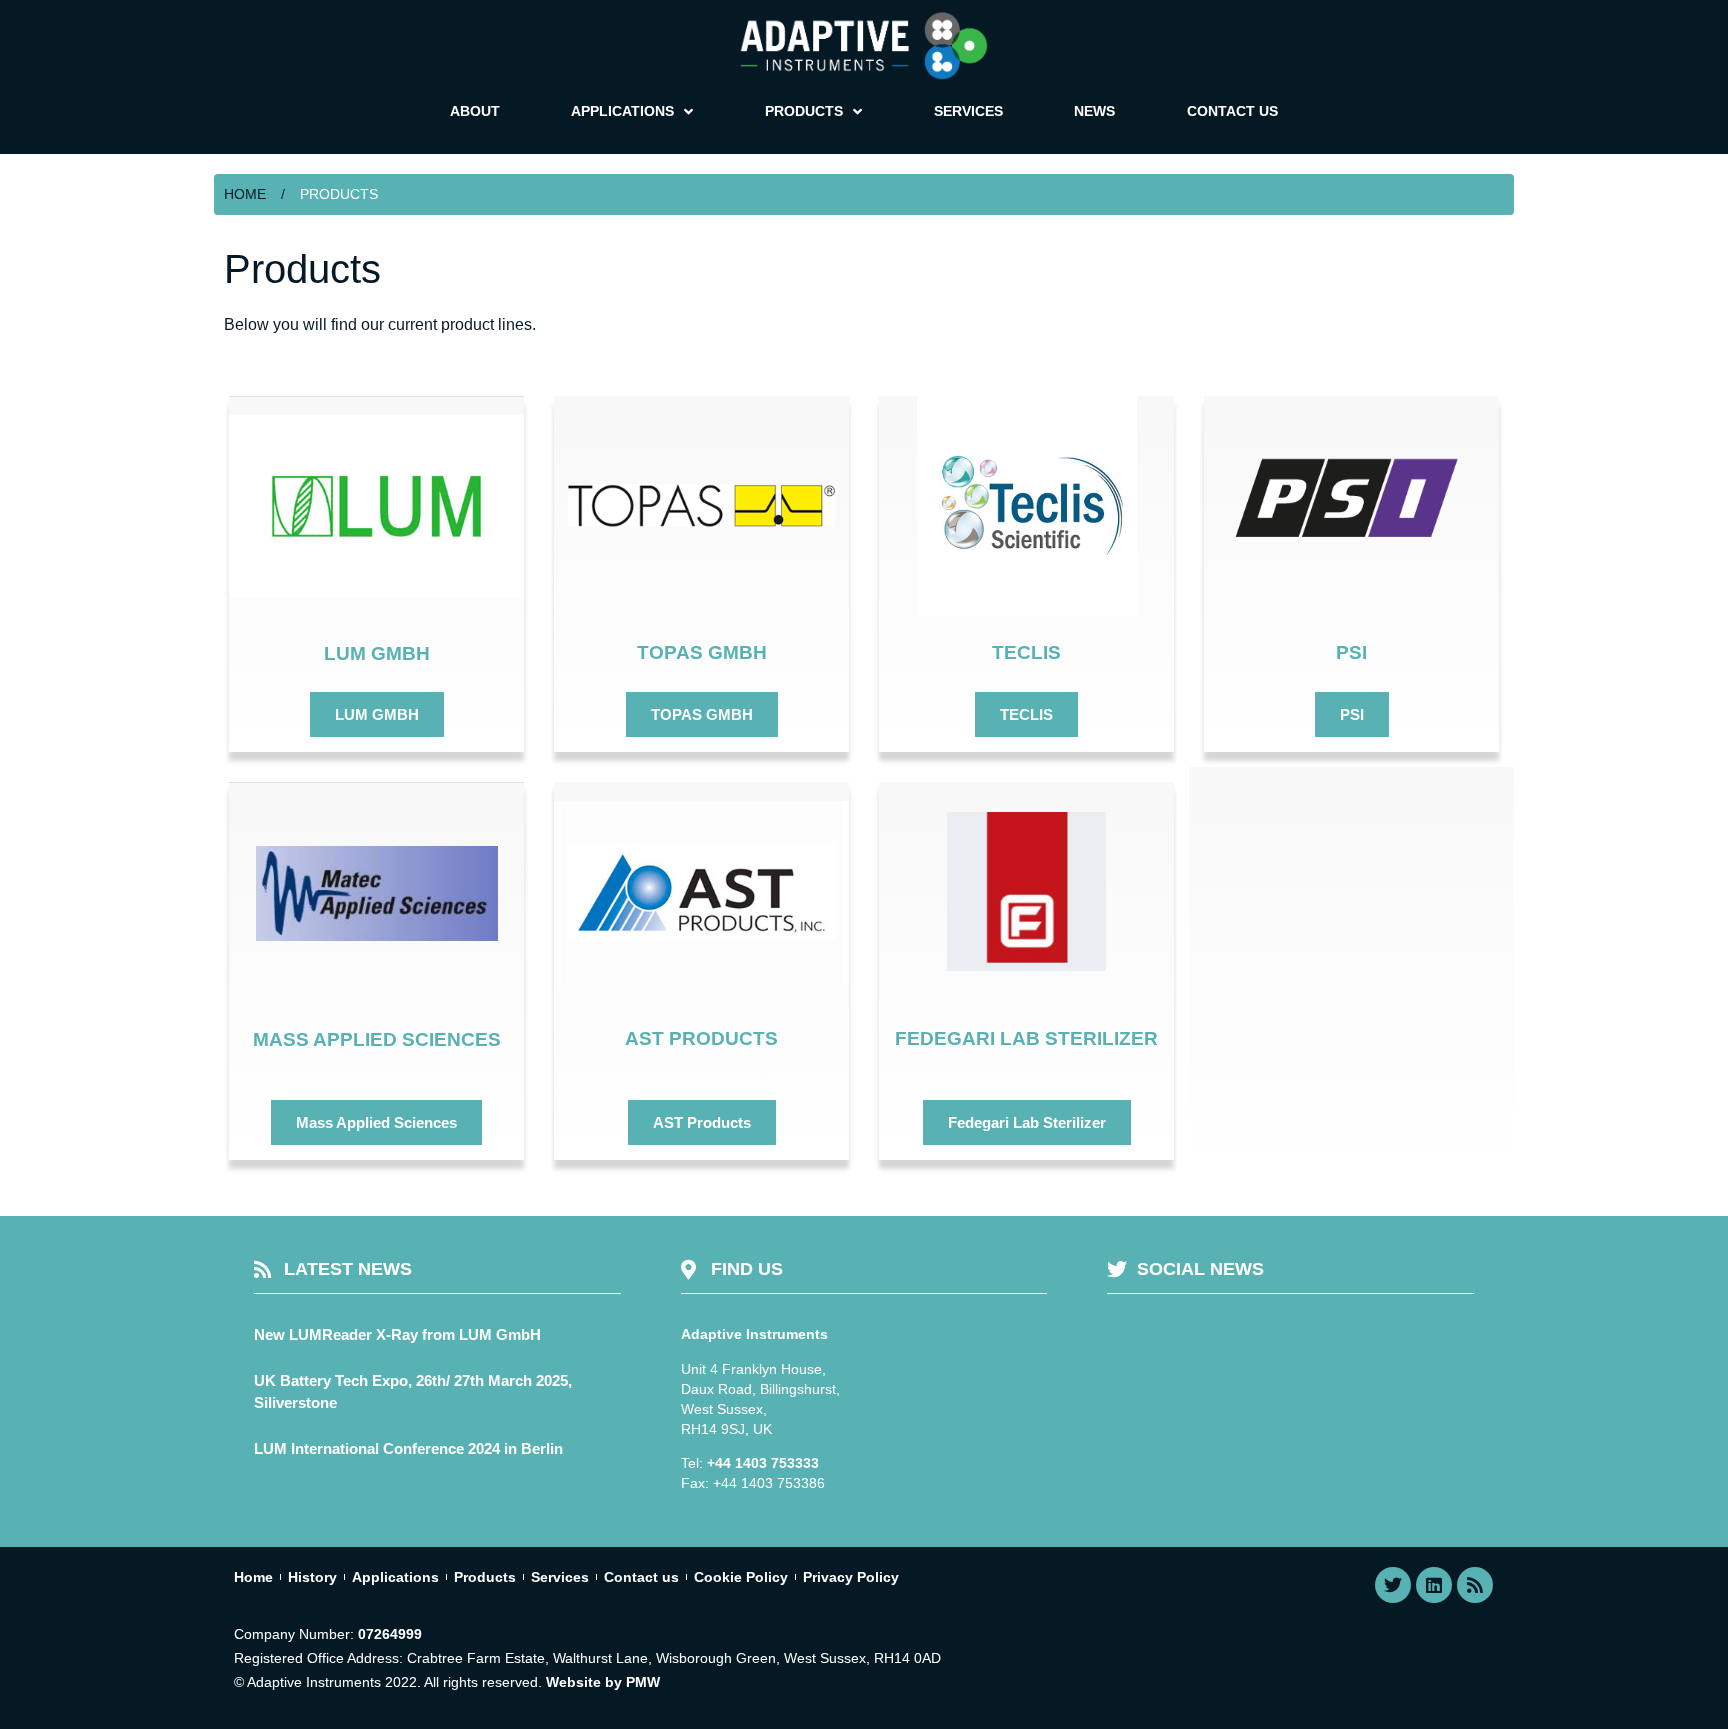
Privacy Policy (851, 1577)
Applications (395, 1577)
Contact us (641, 1577)
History (312, 1577)
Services (560, 1577)
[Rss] (1475, 1585)
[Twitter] (1393, 1585)
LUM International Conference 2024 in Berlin (408, 1448)
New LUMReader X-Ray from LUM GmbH (397, 1334)
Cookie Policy (741, 1577)
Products (485, 1577)
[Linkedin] (1434, 1585)
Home (245, 194)
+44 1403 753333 (763, 1463)
